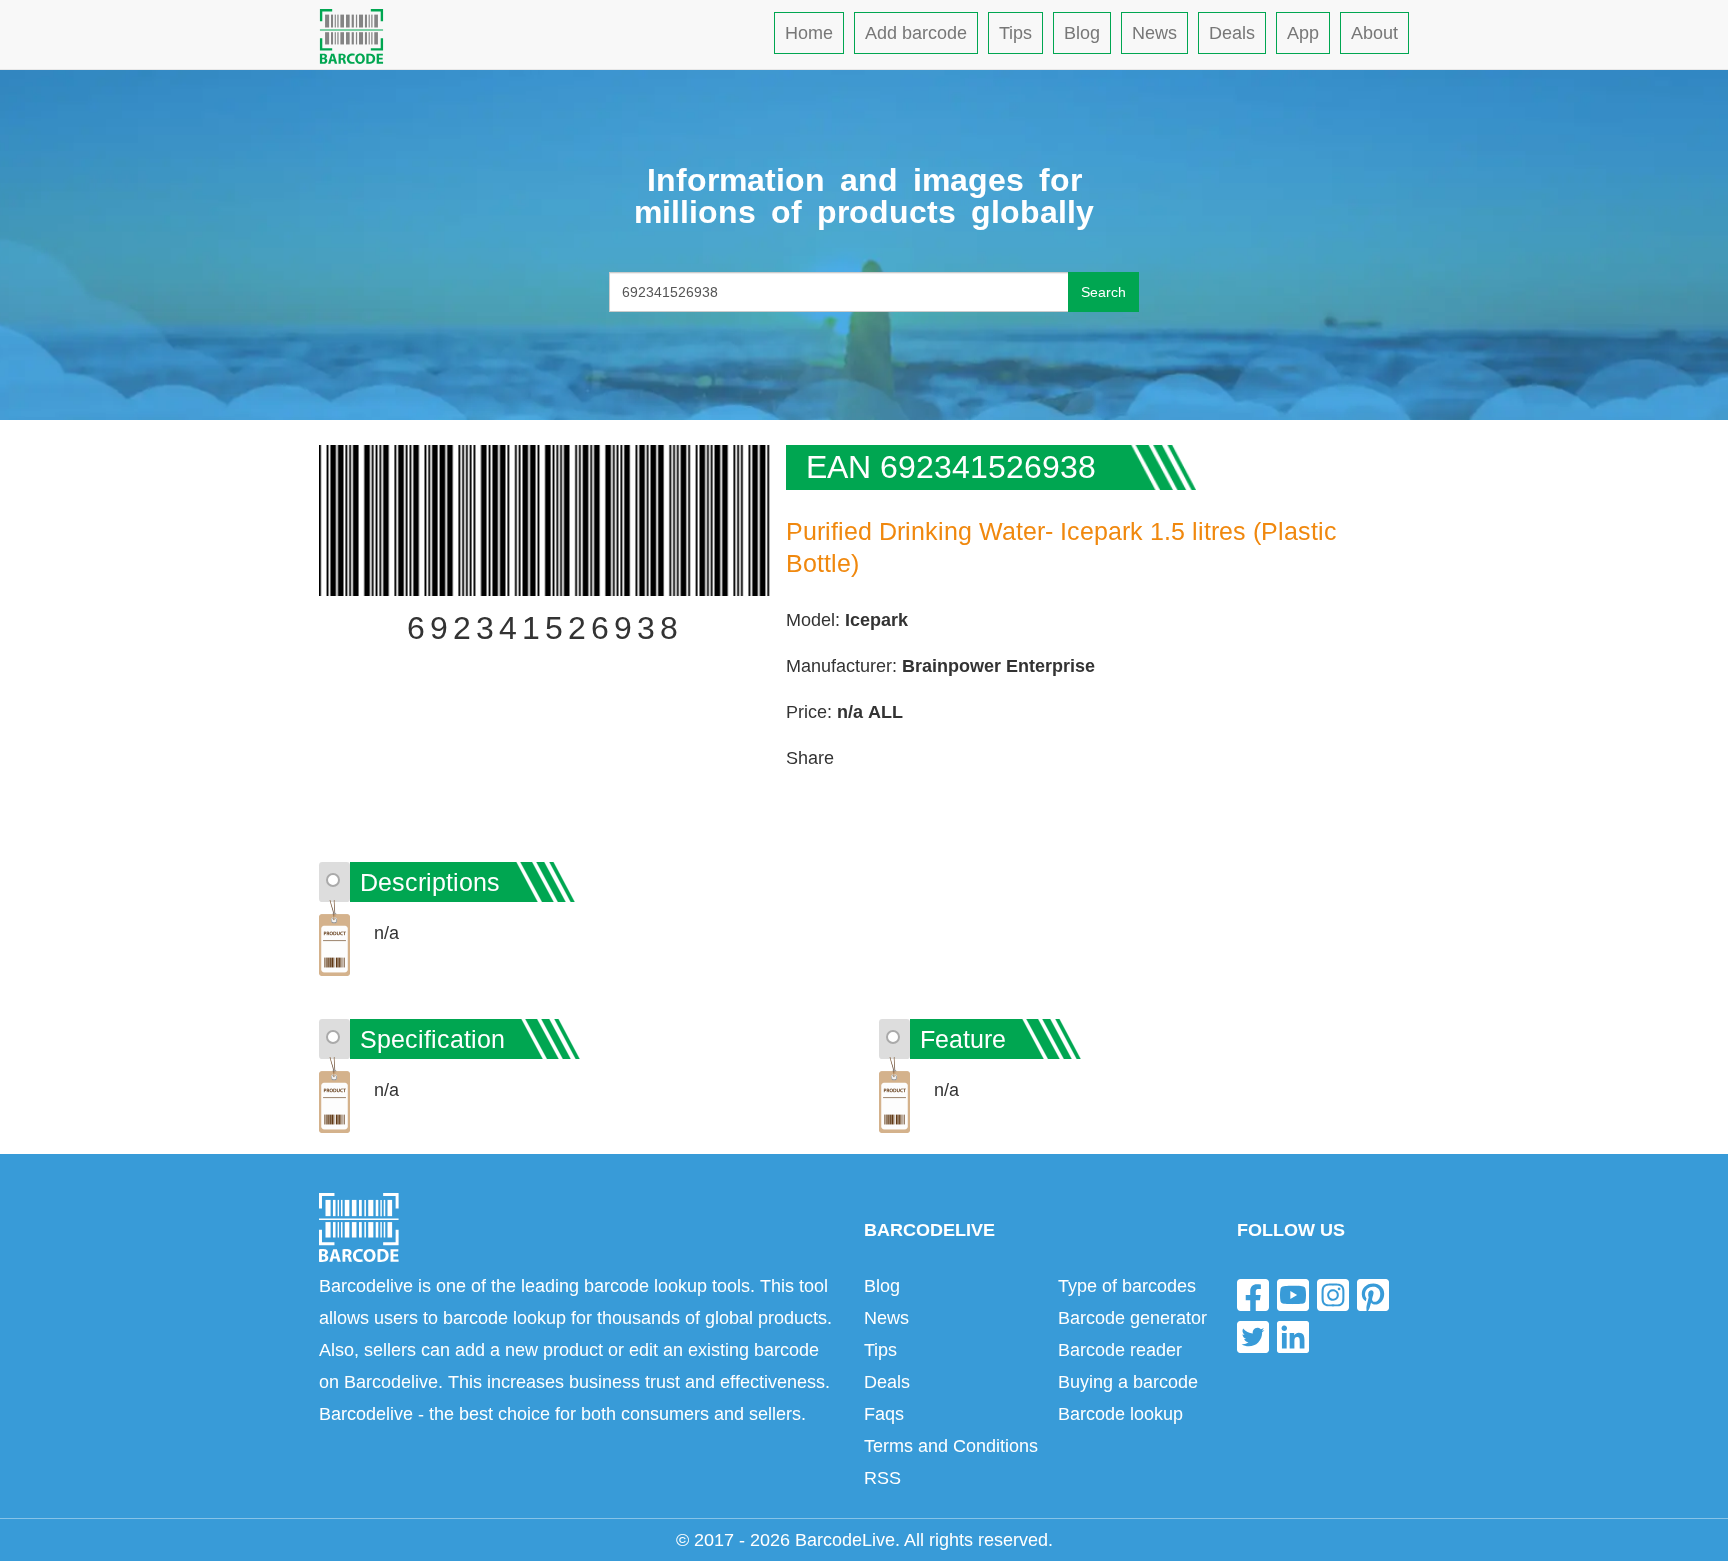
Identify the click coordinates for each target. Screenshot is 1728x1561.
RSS (882, 1478)
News (1154, 33)
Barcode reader (1120, 1350)
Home (809, 33)
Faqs (884, 1414)
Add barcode (916, 33)
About (1374, 33)
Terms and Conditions (951, 1446)
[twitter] (1253, 1335)
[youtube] (1293, 1294)
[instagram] (1333, 1294)
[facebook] (1253, 1294)
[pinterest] (1373, 1294)
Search (1103, 292)
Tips (1015, 33)
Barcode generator (1132, 1318)
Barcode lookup (1120, 1414)
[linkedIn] (1293, 1335)
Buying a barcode (1128, 1382)
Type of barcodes (1127, 1286)
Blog (1082, 33)
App (1303, 33)
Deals (1232, 33)
